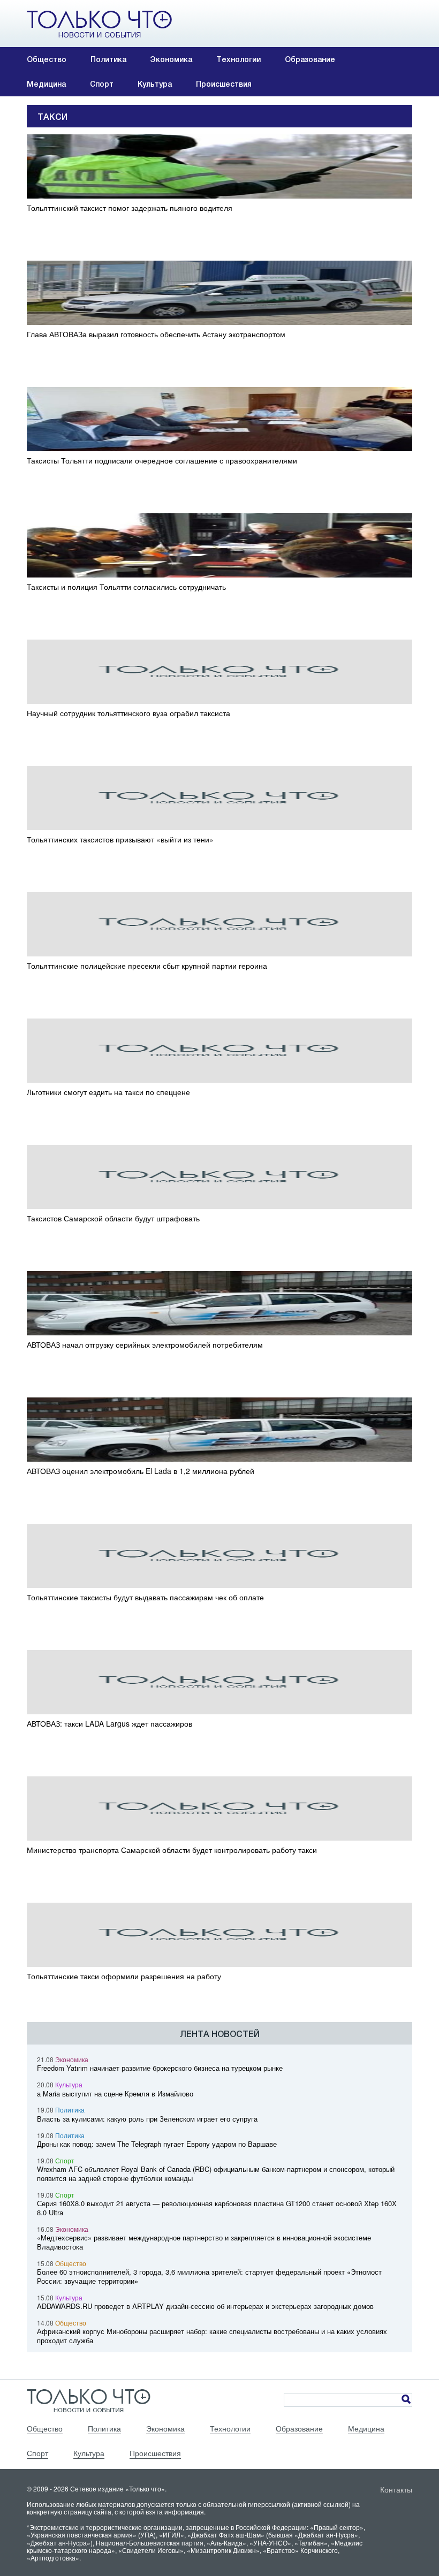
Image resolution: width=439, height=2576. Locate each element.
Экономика (171, 59)
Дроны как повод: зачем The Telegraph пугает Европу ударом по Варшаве (157, 2144)
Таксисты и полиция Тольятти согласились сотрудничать (126, 587)
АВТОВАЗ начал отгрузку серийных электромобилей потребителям (145, 1345)
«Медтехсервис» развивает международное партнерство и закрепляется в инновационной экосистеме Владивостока (204, 2242)
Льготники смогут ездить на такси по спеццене (108, 1092)
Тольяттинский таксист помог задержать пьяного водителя (130, 208)
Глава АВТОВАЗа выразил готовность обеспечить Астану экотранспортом (156, 334)
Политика (108, 59)
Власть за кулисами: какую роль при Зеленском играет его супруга (147, 2119)
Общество (47, 59)
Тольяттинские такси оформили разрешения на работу (124, 1976)
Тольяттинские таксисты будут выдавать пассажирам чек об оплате (145, 1597)
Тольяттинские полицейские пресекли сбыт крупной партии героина (147, 966)
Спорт (102, 84)
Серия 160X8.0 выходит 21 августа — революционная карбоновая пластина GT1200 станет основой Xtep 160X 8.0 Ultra (217, 2208)
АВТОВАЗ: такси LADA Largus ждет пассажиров (109, 1724)
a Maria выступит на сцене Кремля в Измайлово (115, 2094)
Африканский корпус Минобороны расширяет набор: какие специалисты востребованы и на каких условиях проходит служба (212, 2336)
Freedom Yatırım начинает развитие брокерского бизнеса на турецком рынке (160, 2068)
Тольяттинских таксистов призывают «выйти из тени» (120, 839)
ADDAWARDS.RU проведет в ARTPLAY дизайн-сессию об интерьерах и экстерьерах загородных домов (205, 2306)
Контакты (396, 2489)
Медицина (46, 84)
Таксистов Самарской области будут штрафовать (113, 1218)
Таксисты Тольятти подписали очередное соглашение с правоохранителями (162, 461)
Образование (310, 59)
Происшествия (224, 84)
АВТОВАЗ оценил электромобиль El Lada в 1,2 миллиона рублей (141, 1471)
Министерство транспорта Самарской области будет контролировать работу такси (172, 1850)
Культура (155, 84)
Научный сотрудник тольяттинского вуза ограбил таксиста (128, 713)
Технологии (239, 59)
